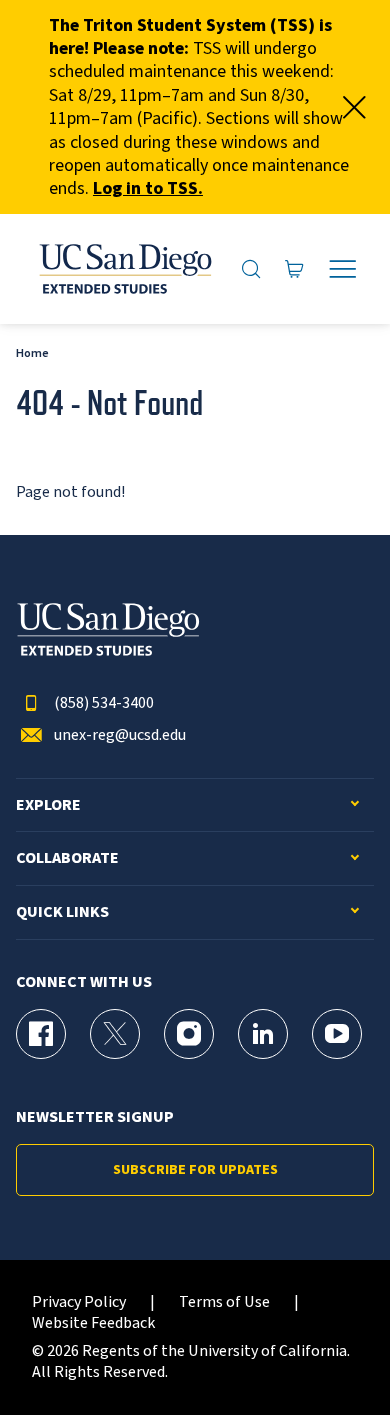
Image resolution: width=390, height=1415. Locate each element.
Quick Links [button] (62, 912)
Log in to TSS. (148, 188)
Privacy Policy (79, 1302)
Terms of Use (224, 1302)
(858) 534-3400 (104, 703)
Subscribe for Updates (195, 1170)
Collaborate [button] (67, 858)
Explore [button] (48, 805)
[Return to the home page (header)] (124, 269)
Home (32, 353)
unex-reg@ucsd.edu (120, 735)
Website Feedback (93, 1323)
